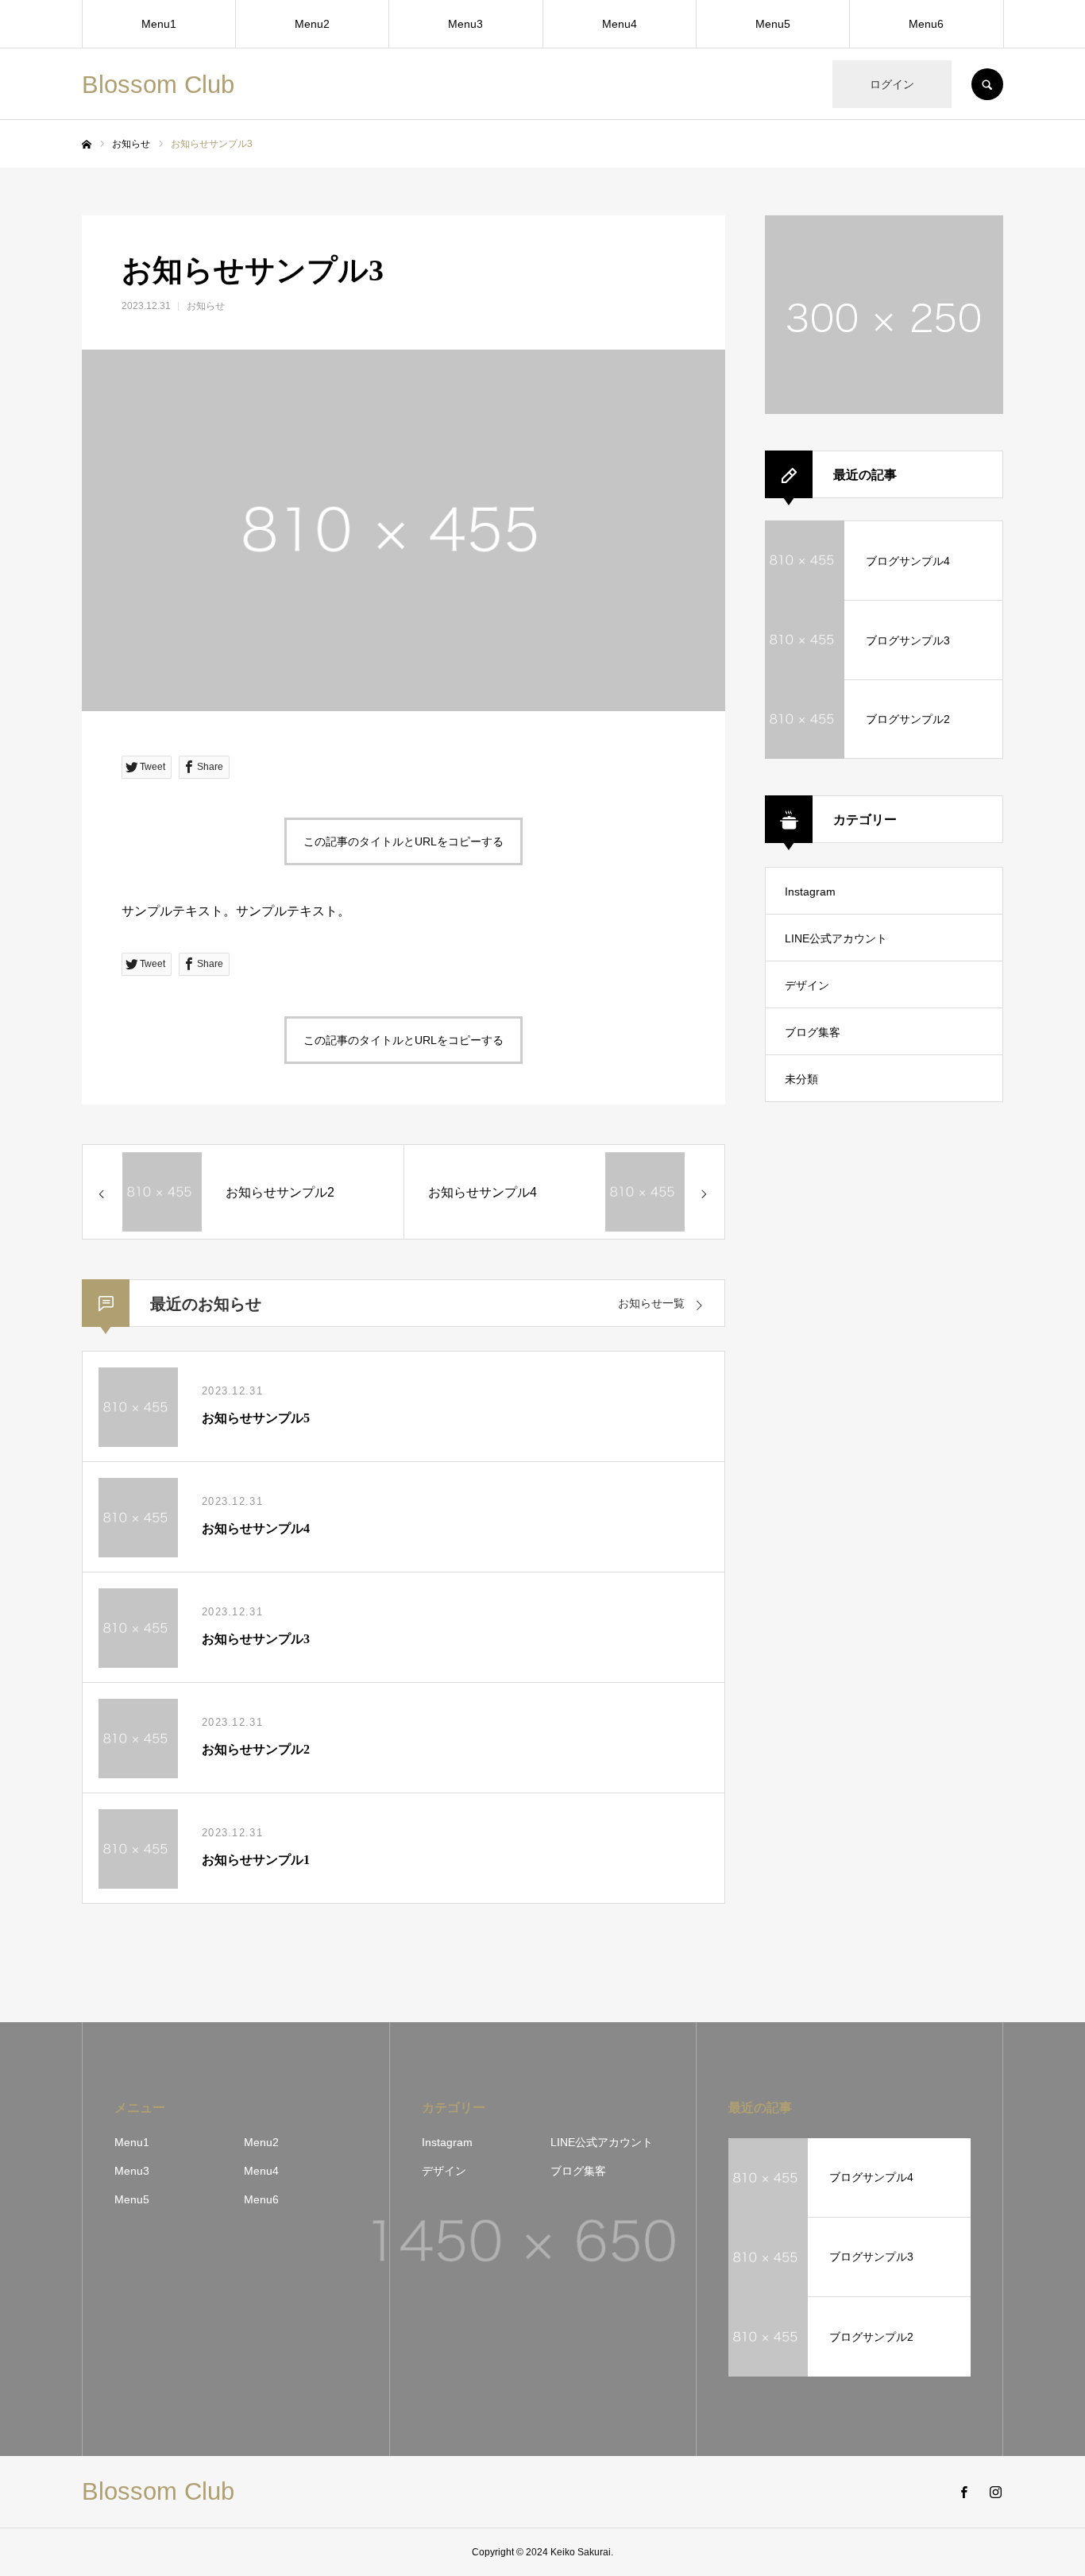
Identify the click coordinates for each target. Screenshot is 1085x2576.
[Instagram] (995, 2492)
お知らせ (206, 306)
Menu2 (312, 24)
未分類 (801, 1079)
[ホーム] (87, 145)
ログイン (892, 84)
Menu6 (926, 24)
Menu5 (773, 24)
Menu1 (159, 24)
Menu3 (465, 24)
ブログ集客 (813, 1032)
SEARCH (987, 84)
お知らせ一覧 (651, 1303)
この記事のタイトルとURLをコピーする (403, 841)
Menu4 (620, 24)
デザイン (807, 985)
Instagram (810, 892)
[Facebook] (963, 2492)
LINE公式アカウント (836, 938)
